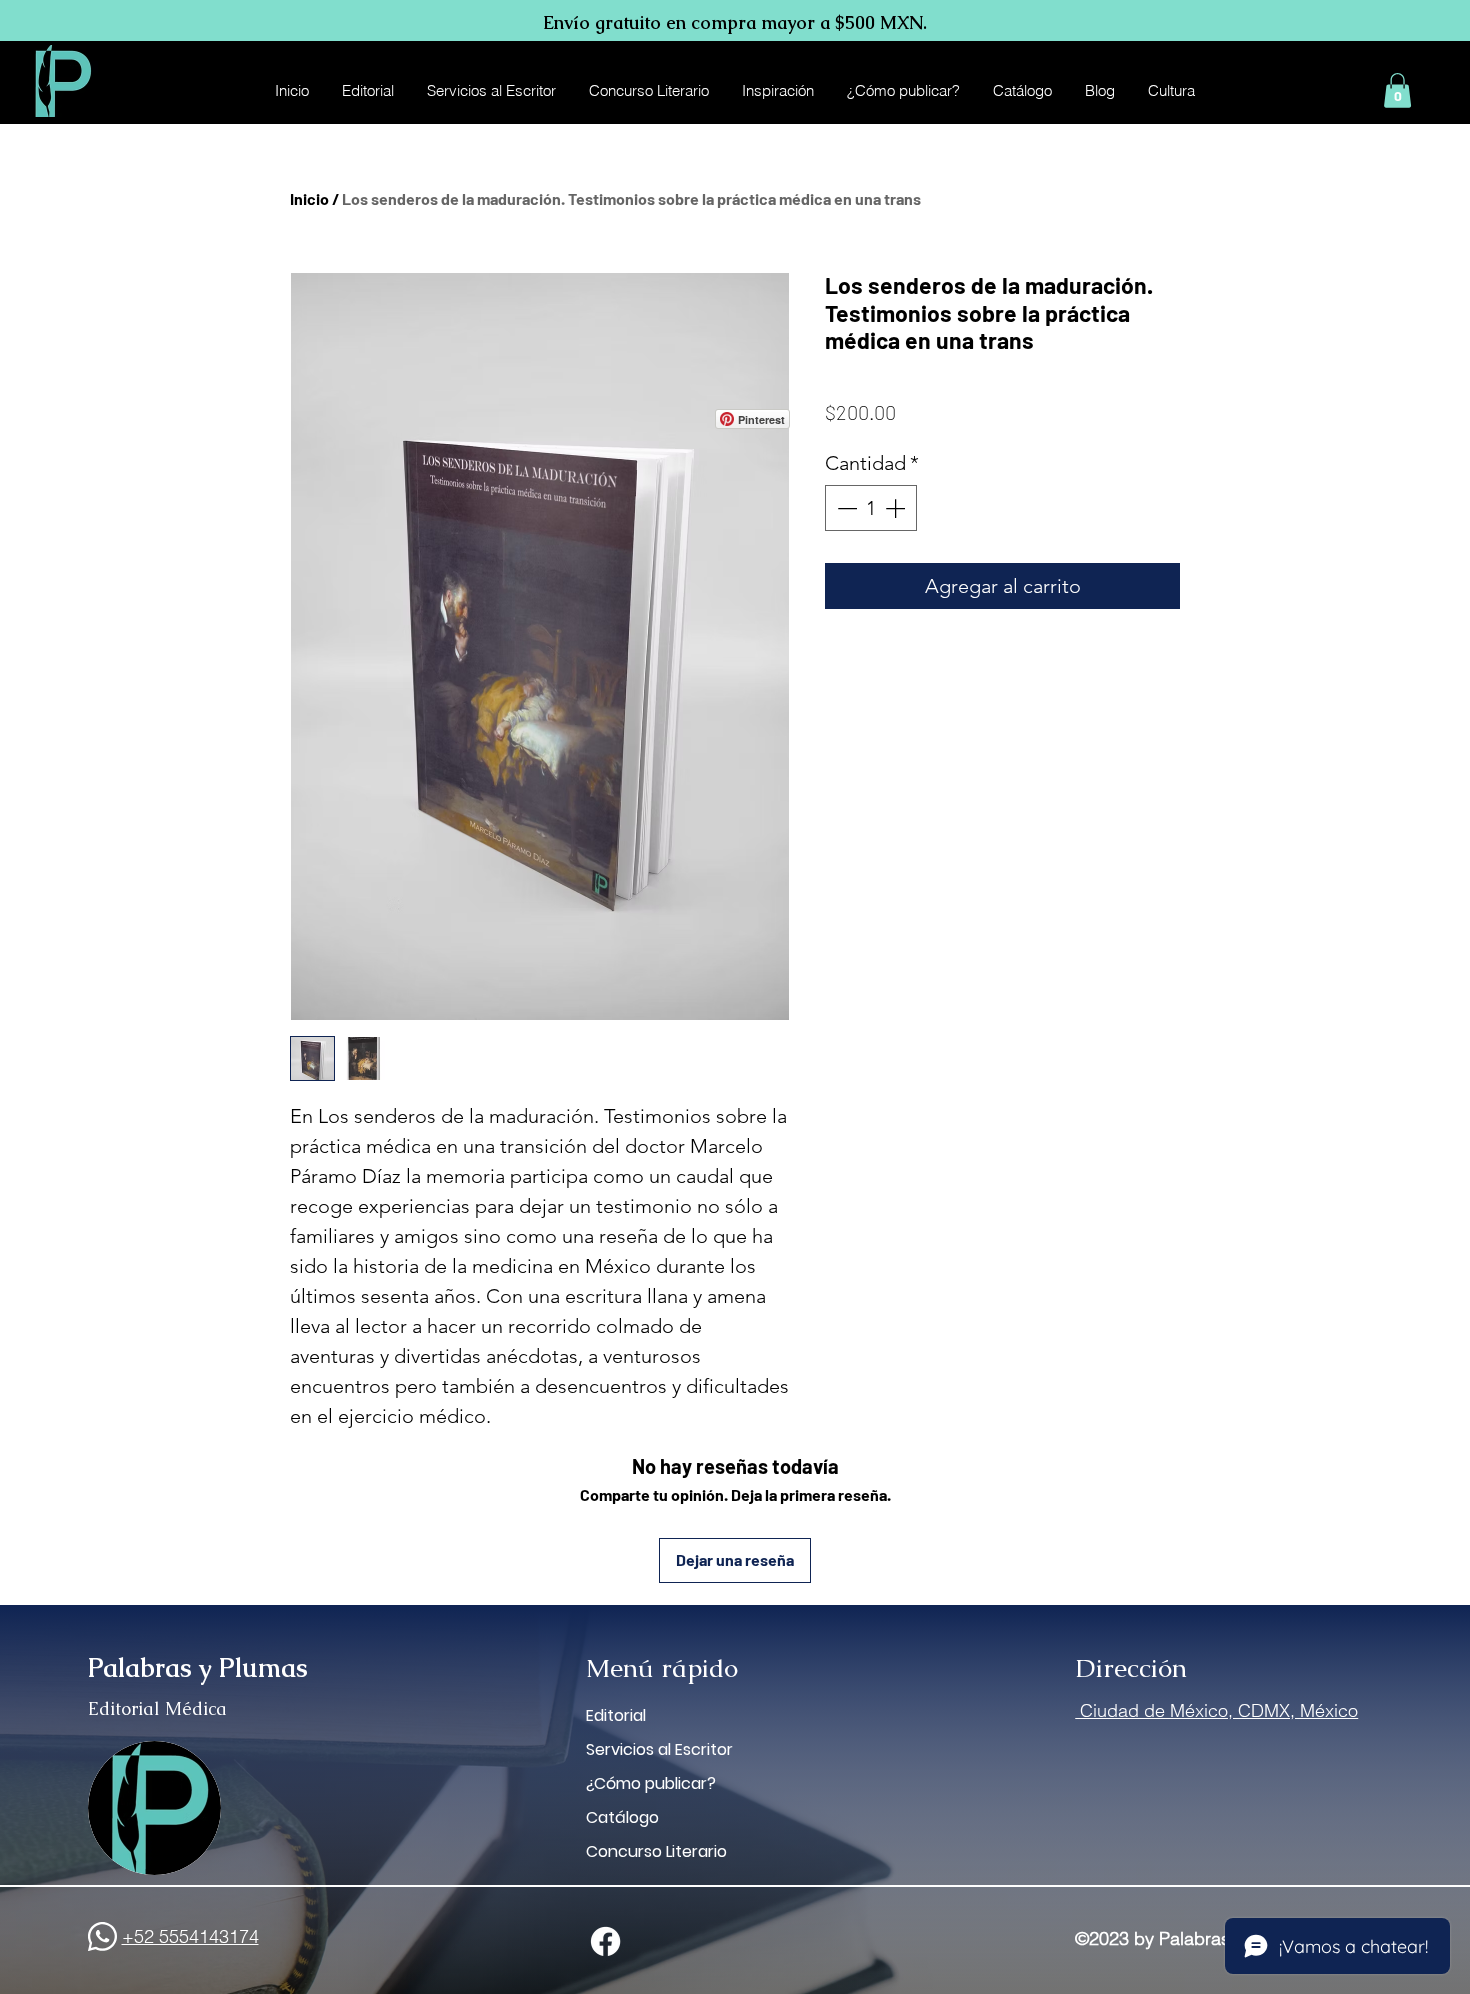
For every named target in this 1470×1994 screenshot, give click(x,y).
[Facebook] (605, 1941)
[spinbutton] (871, 508)
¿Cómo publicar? (651, 1783)
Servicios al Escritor (659, 1749)
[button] (1397, 90)
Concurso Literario (656, 1851)
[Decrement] (845, 508)
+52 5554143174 (190, 1936)
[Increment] (897, 508)
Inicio (309, 198)
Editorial (616, 1715)
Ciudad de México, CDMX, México (1216, 1710)
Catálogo (622, 1817)
